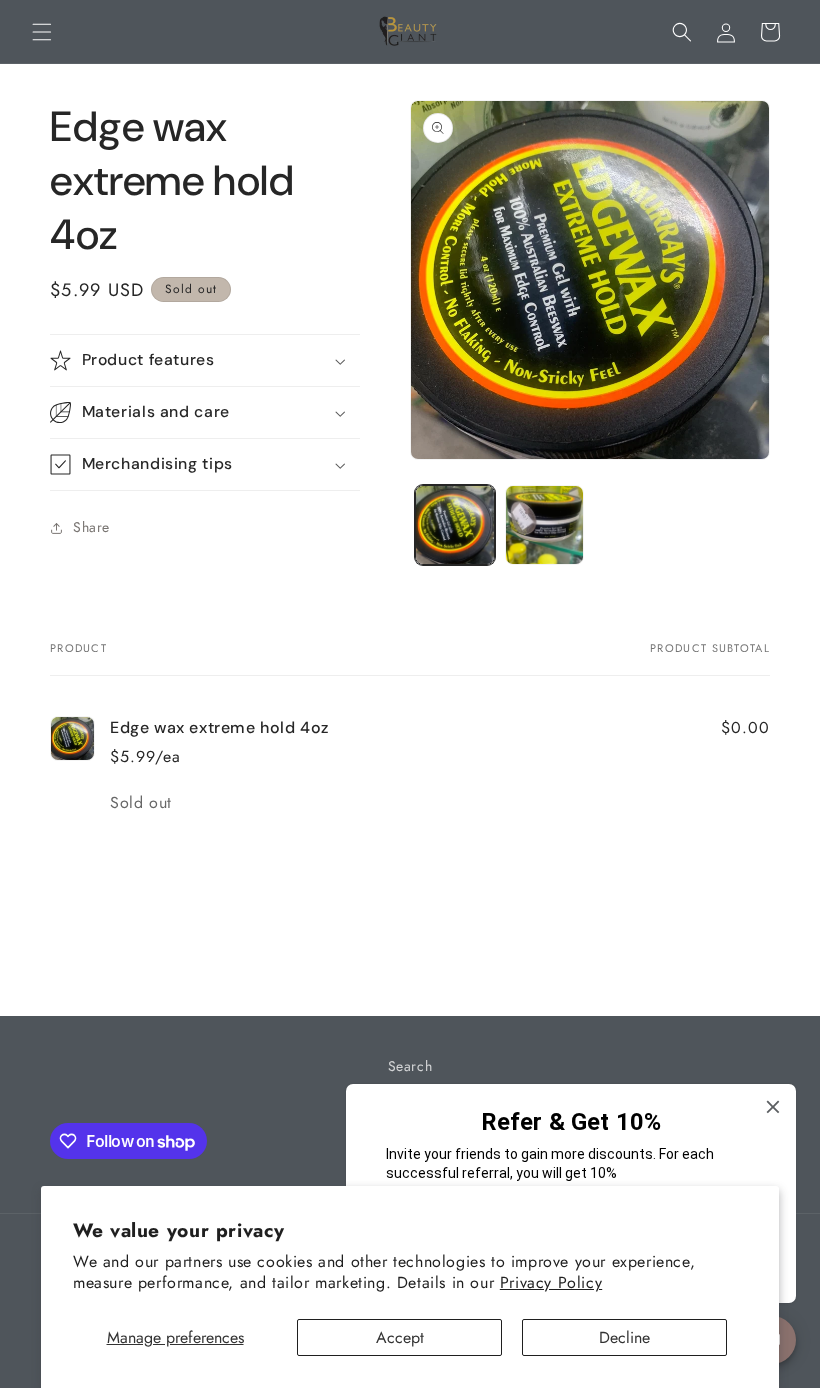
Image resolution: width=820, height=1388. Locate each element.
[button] (42, 32)
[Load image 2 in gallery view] (545, 525)
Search (410, 1066)
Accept (400, 1337)
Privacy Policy (551, 1282)
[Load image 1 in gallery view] (455, 525)
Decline (624, 1337)
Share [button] (91, 527)
